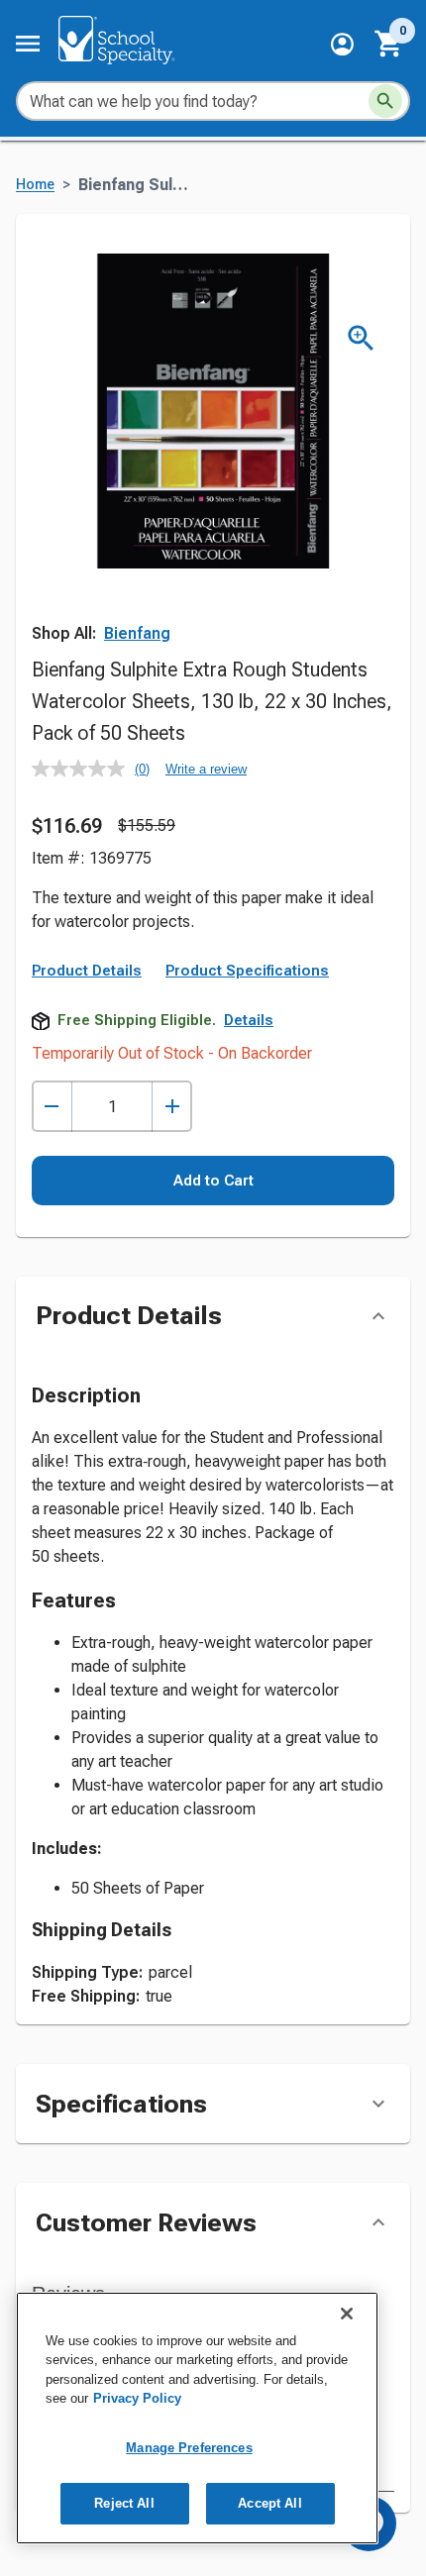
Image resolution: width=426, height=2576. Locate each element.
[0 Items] (389, 44)
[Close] (347, 2314)
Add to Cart (213, 1181)
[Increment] (172, 1107)
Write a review (206, 769)
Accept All (269, 2503)
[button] (342, 44)
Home (35, 185)
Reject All (124, 2503)
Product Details (87, 971)
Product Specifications (247, 971)
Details (249, 1020)
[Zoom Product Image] (361, 338)
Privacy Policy (137, 2398)
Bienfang (137, 633)
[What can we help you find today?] (385, 101)
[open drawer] (28, 44)
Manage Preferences (189, 2448)
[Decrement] (52, 1107)
